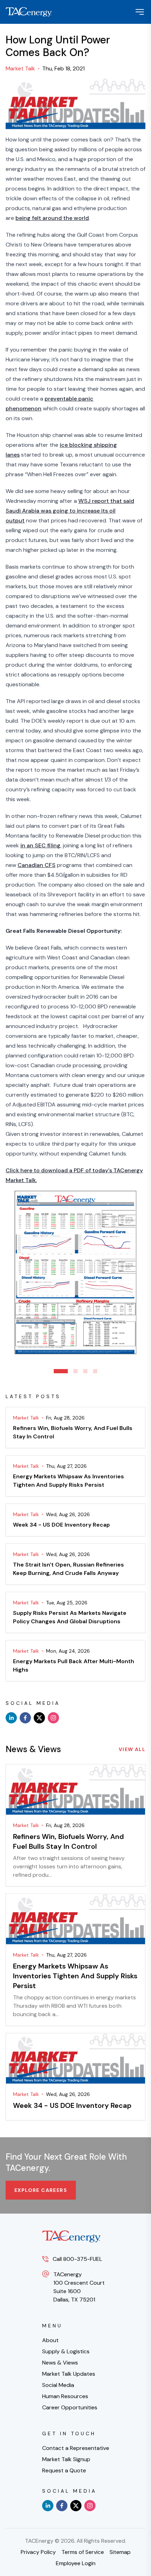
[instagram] (53, 1718)
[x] (39, 1718)
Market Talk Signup (66, 2459)
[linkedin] (11, 1718)
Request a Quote (64, 2470)
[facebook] (25, 1718)
